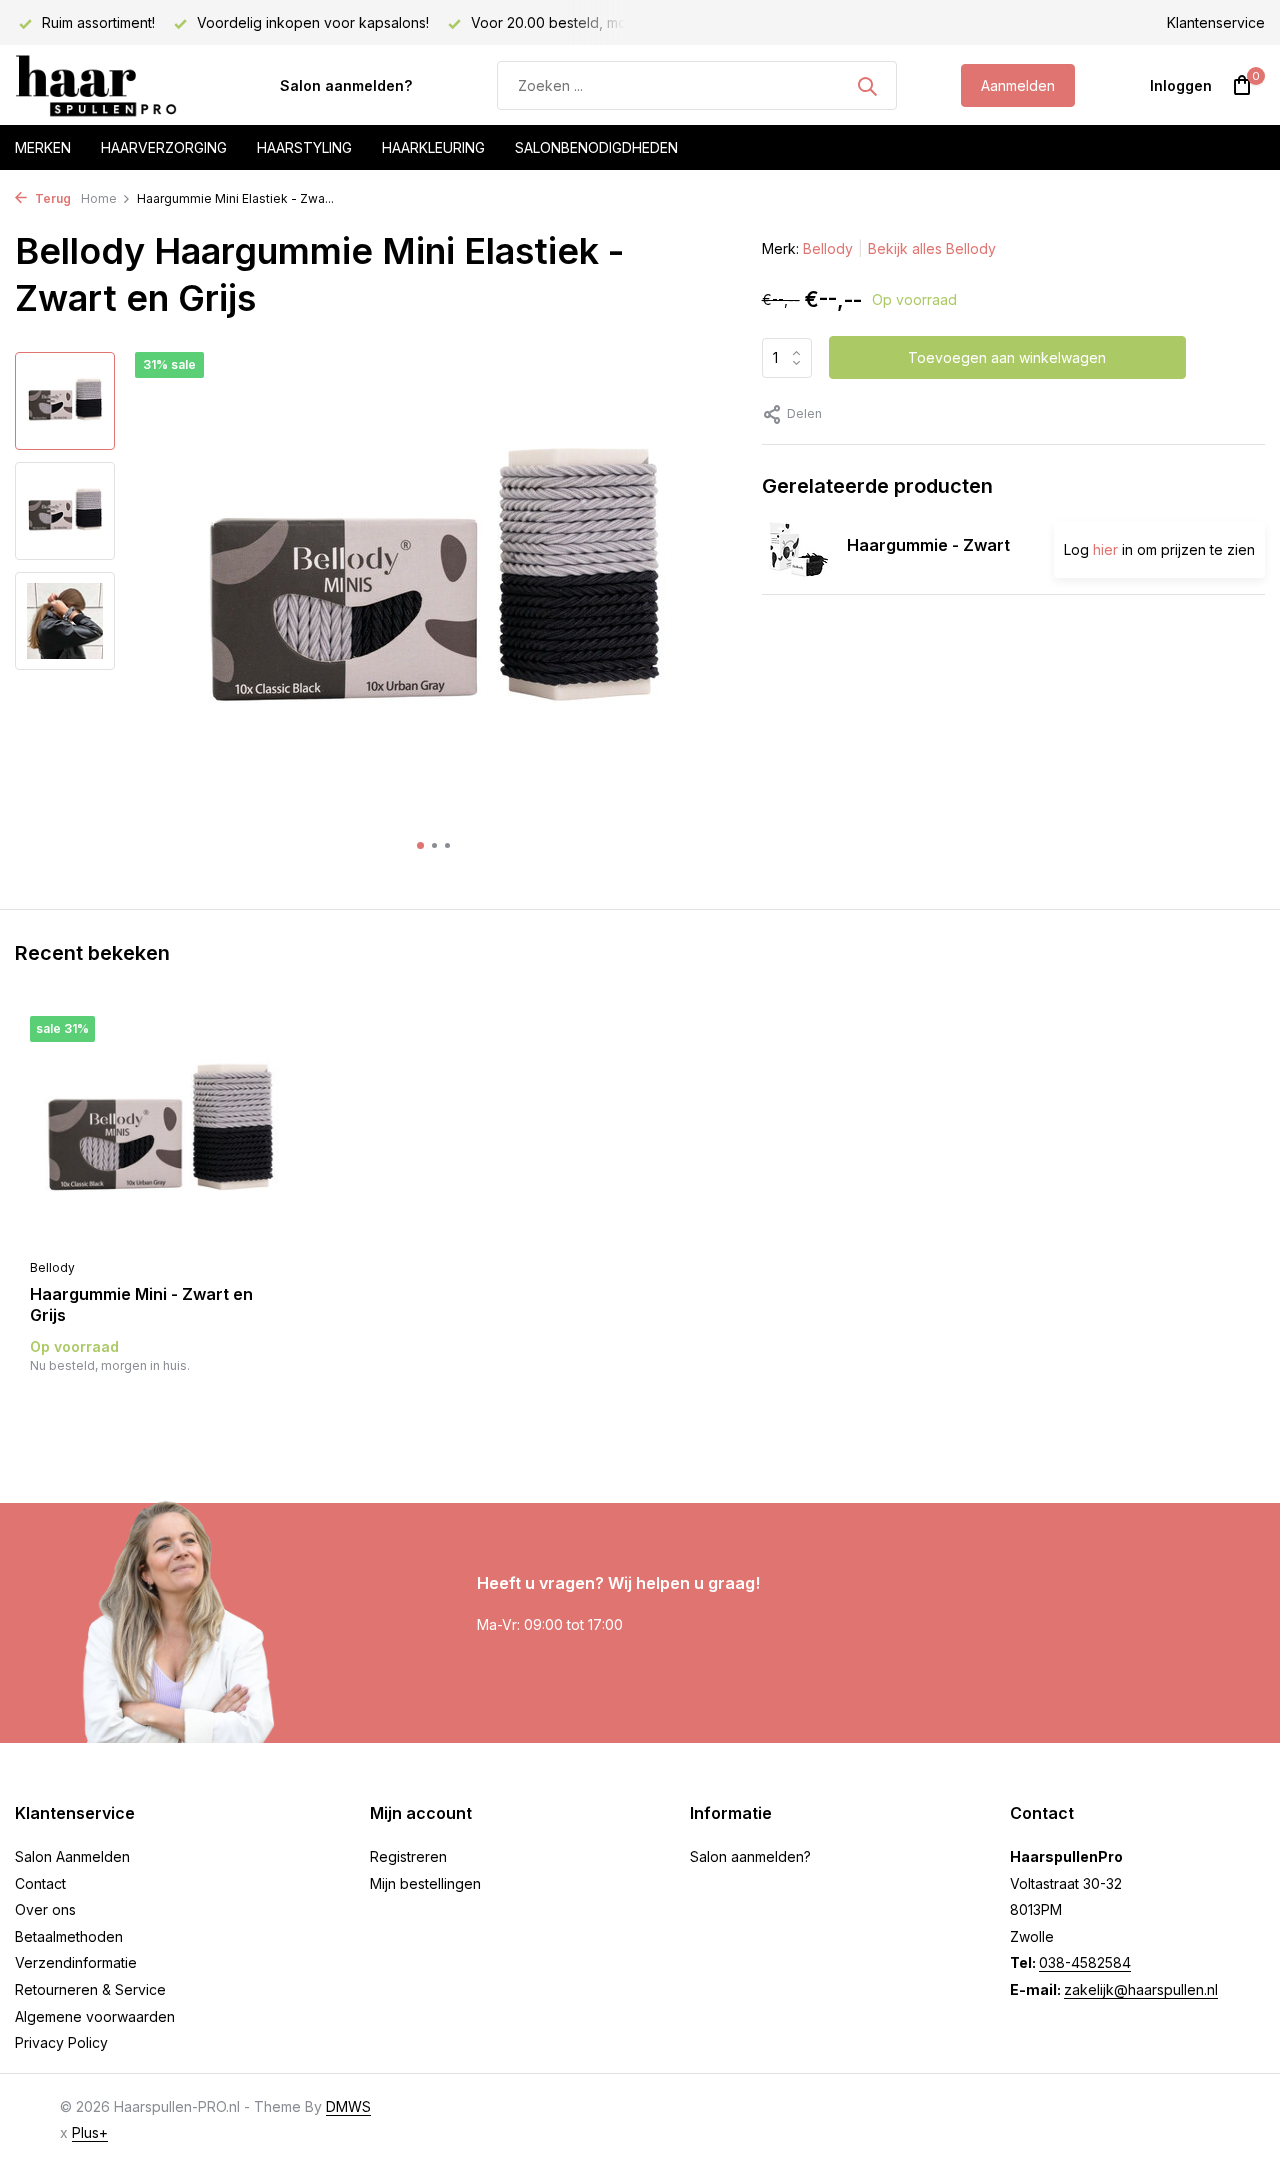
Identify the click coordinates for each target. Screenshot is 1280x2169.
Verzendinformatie (76, 1962)
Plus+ (90, 2132)
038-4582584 (1085, 1962)
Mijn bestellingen (425, 1883)
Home (99, 198)
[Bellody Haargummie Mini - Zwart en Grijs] (160, 1132)
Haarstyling (304, 147)
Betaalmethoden (69, 1936)
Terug (51, 198)
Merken (43, 147)
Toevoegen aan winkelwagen (1007, 357)
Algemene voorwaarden (95, 2016)
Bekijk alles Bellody (932, 248)
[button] (420, 845)
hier (1105, 549)
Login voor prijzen (160, 1406)
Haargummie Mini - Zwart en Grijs (141, 1304)
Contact (40, 1883)
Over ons (45, 1909)
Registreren (408, 1856)
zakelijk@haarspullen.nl (1141, 1989)
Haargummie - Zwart (928, 545)
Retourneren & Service (90, 1989)
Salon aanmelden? (346, 85)
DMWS (348, 2106)
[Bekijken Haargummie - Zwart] (797, 549)
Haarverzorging (164, 147)
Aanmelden (1018, 85)
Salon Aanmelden (72, 1856)
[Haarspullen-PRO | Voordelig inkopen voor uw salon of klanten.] (115, 86)
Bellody (828, 248)
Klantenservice (1216, 22)
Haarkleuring (433, 147)
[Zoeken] (867, 86)
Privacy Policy (61, 2042)
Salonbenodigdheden (596, 147)
